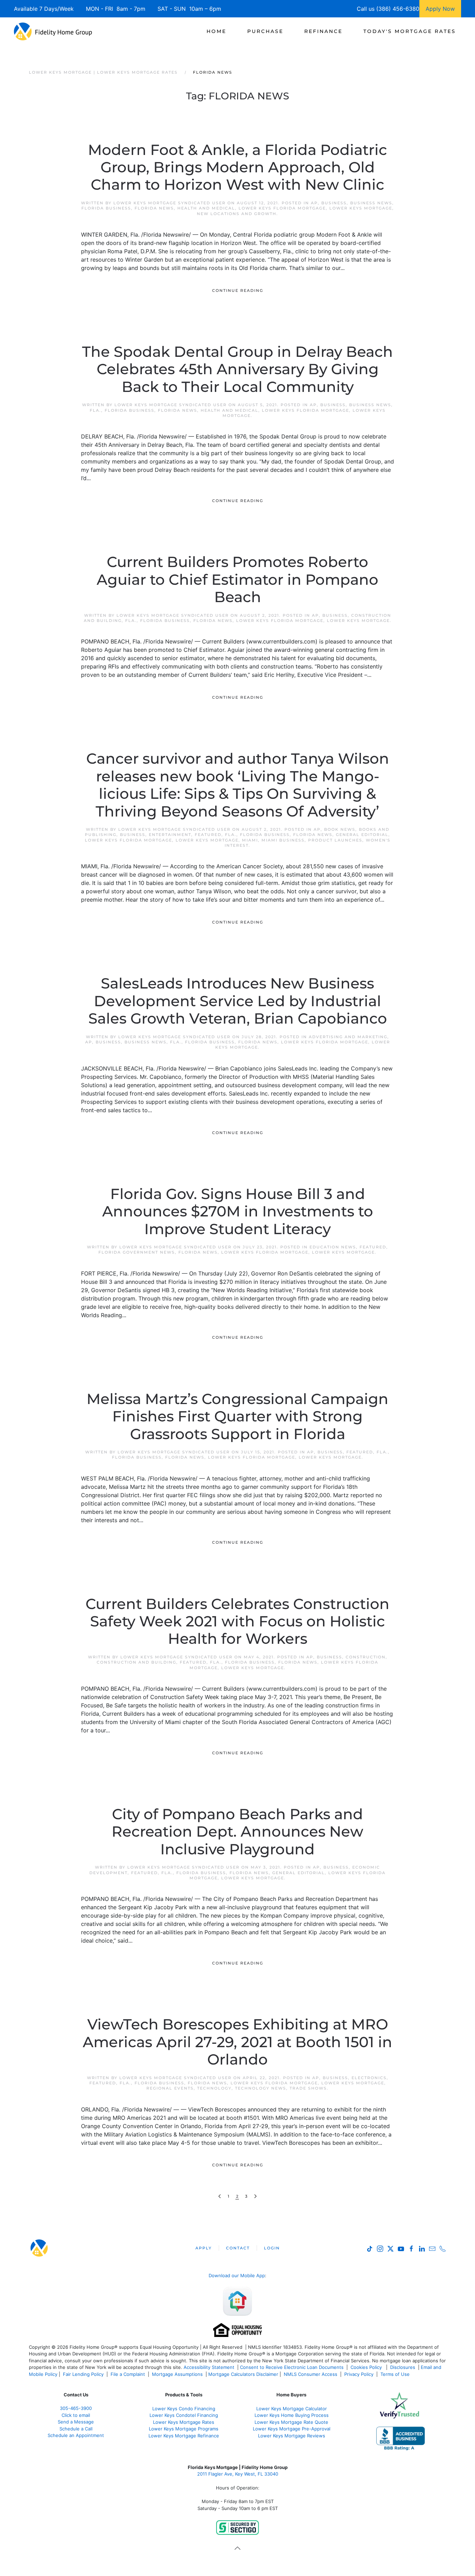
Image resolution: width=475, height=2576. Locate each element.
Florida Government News (137, 1252)
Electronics (369, 2078)
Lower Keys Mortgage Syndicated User (170, 203)
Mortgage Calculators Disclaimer (243, 2374)
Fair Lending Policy (83, 2374)
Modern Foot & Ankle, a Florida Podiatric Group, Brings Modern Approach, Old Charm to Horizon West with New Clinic (237, 167)
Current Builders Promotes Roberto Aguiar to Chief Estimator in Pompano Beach (237, 579)
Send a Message (76, 2422)
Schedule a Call (76, 2429)
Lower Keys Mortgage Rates (184, 2422)
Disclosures (403, 2367)
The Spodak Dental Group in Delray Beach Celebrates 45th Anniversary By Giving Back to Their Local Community (237, 369)
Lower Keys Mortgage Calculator (292, 2409)
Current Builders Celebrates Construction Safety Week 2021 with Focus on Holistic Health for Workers (237, 1621)
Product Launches (335, 840)
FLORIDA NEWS (154, 208)
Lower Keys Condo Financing (184, 2409)
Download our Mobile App (237, 2275)
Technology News (261, 2088)
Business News (371, 203)
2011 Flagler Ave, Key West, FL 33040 (238, 2474)
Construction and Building (136, 1662)
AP (314, 203)
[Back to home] (53, 31)
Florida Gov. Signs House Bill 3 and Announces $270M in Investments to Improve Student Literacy (238, 1211)
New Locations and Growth (237, 214)
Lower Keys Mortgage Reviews (292, 2436)
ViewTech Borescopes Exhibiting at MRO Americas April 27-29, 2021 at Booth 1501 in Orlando (237, 2042)
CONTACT (238, 2248)
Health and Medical (206, 208)
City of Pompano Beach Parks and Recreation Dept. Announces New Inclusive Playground (237, 1832)
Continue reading (238, 290)
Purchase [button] (265, 31)
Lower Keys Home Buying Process (292, 2415)
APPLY (204, 2248)
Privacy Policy (359, 2374)
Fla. (95, 410)
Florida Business (106, 208)
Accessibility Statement (209, 2367)
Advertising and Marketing (348, 1037)
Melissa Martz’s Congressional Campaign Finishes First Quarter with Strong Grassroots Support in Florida (237, 1416)
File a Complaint (128, 2374)
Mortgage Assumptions (177, 2374)
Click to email (76, 2415)
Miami (250, 840)
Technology (214, 2088)
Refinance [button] (323, 31)
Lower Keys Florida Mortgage (282, 208)
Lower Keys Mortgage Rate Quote (291, 2422)
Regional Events (170, 2088)
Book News (340, 829)
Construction (366, 1657)
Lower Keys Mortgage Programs (184, 2429)
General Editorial (362, 835)
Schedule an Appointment (76, 2435)
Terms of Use (396, 2374)
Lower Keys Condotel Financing (184, 2415)
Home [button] (216, 31)
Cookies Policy (367, 2367)
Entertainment (170, 835)
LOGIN (272, 2248)
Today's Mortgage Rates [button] (410, 31)
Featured (208, 835)
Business (334, 203)
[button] (237, 2548)
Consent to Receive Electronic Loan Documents (292, 2367)
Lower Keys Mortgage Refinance (184, 2436)
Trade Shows (308, 2088)
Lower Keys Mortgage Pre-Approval (292, 2429)
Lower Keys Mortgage (361, 208)
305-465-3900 (76, 2408)
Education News (333, 1247)
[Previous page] (220, 2196)
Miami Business (283, 840)
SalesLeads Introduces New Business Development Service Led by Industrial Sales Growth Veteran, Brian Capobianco (238, 1001)
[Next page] (255, 2196)
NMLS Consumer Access (311, 2374)
